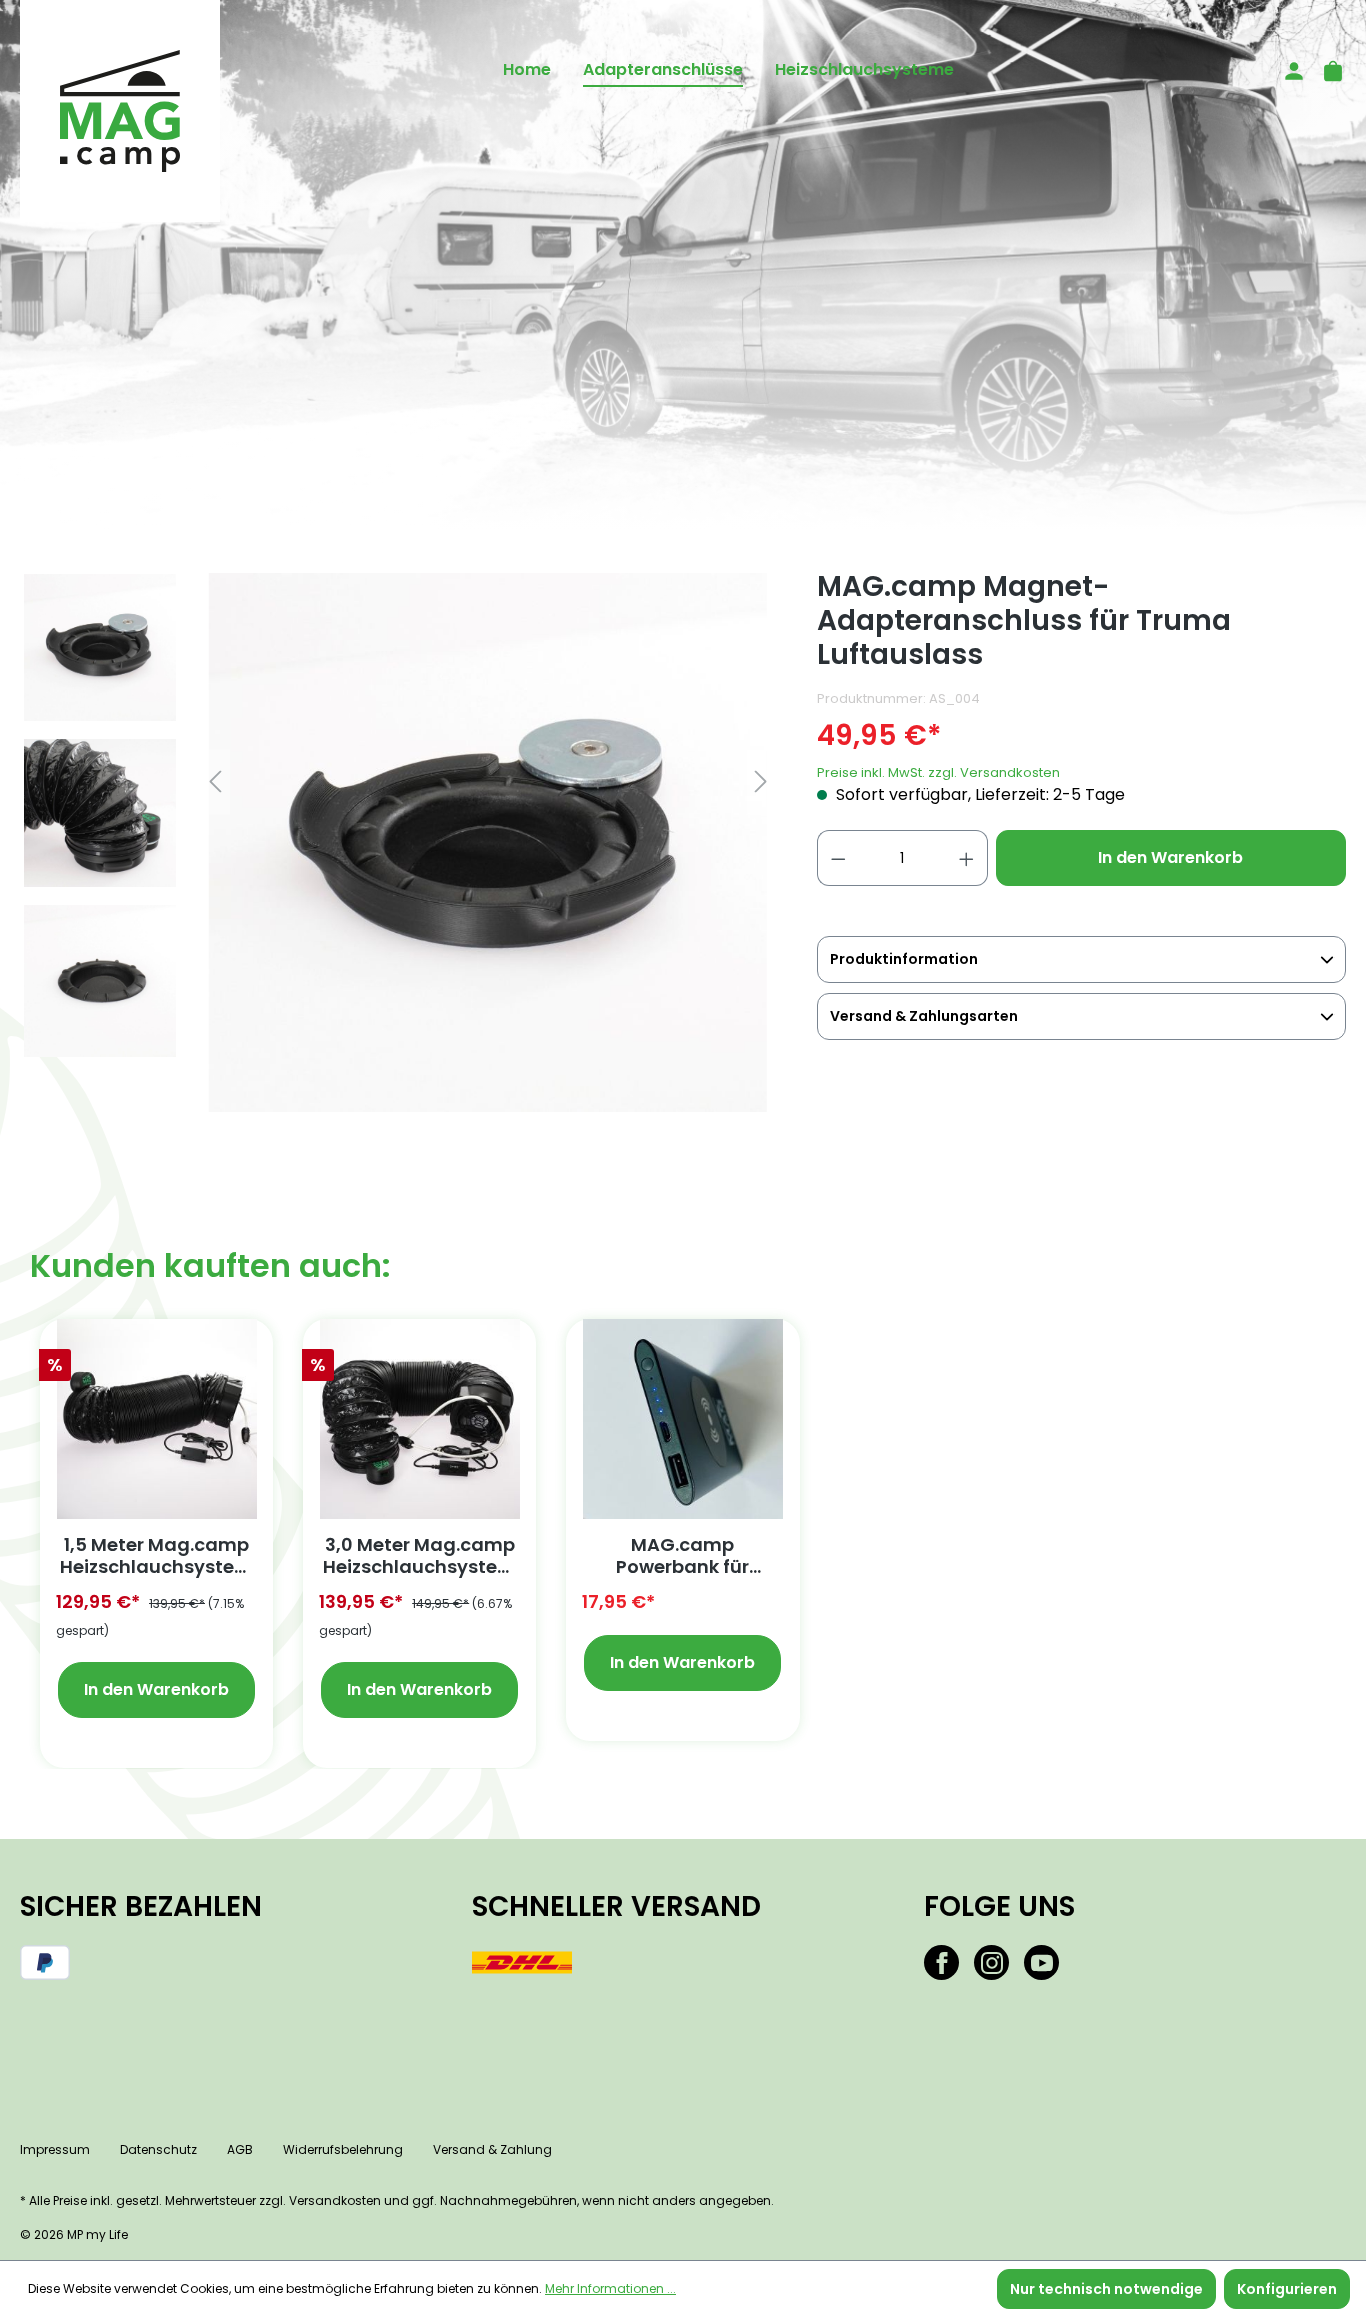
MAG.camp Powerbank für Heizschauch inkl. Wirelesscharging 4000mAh (682, 1556)
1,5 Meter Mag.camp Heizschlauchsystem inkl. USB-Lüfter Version (156, 1556)
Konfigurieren (1287, 2289)
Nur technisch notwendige (1106, 2289)
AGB (240, 2149)
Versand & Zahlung (492, 2149)
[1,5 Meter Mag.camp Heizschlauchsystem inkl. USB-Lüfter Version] (156, 1419)
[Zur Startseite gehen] (120, 111)
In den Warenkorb (1170, 857)
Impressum (55, 2149)
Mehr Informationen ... (610, 2288)
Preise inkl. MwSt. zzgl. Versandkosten (938, 772)
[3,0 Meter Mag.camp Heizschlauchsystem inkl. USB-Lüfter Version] (419, 1419)
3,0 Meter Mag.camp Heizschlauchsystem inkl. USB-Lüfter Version (419, 1556)
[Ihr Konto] (1288, 70)
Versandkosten (335, 2200)
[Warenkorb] (1327, 70)
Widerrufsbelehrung (343, 2149)
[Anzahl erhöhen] (967, 858)
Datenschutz (158, 2149)
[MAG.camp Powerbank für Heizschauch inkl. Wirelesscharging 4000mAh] (682, 1419)
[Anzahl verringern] (838, 858)
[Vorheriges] (215, 781)
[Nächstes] (761, 781)
